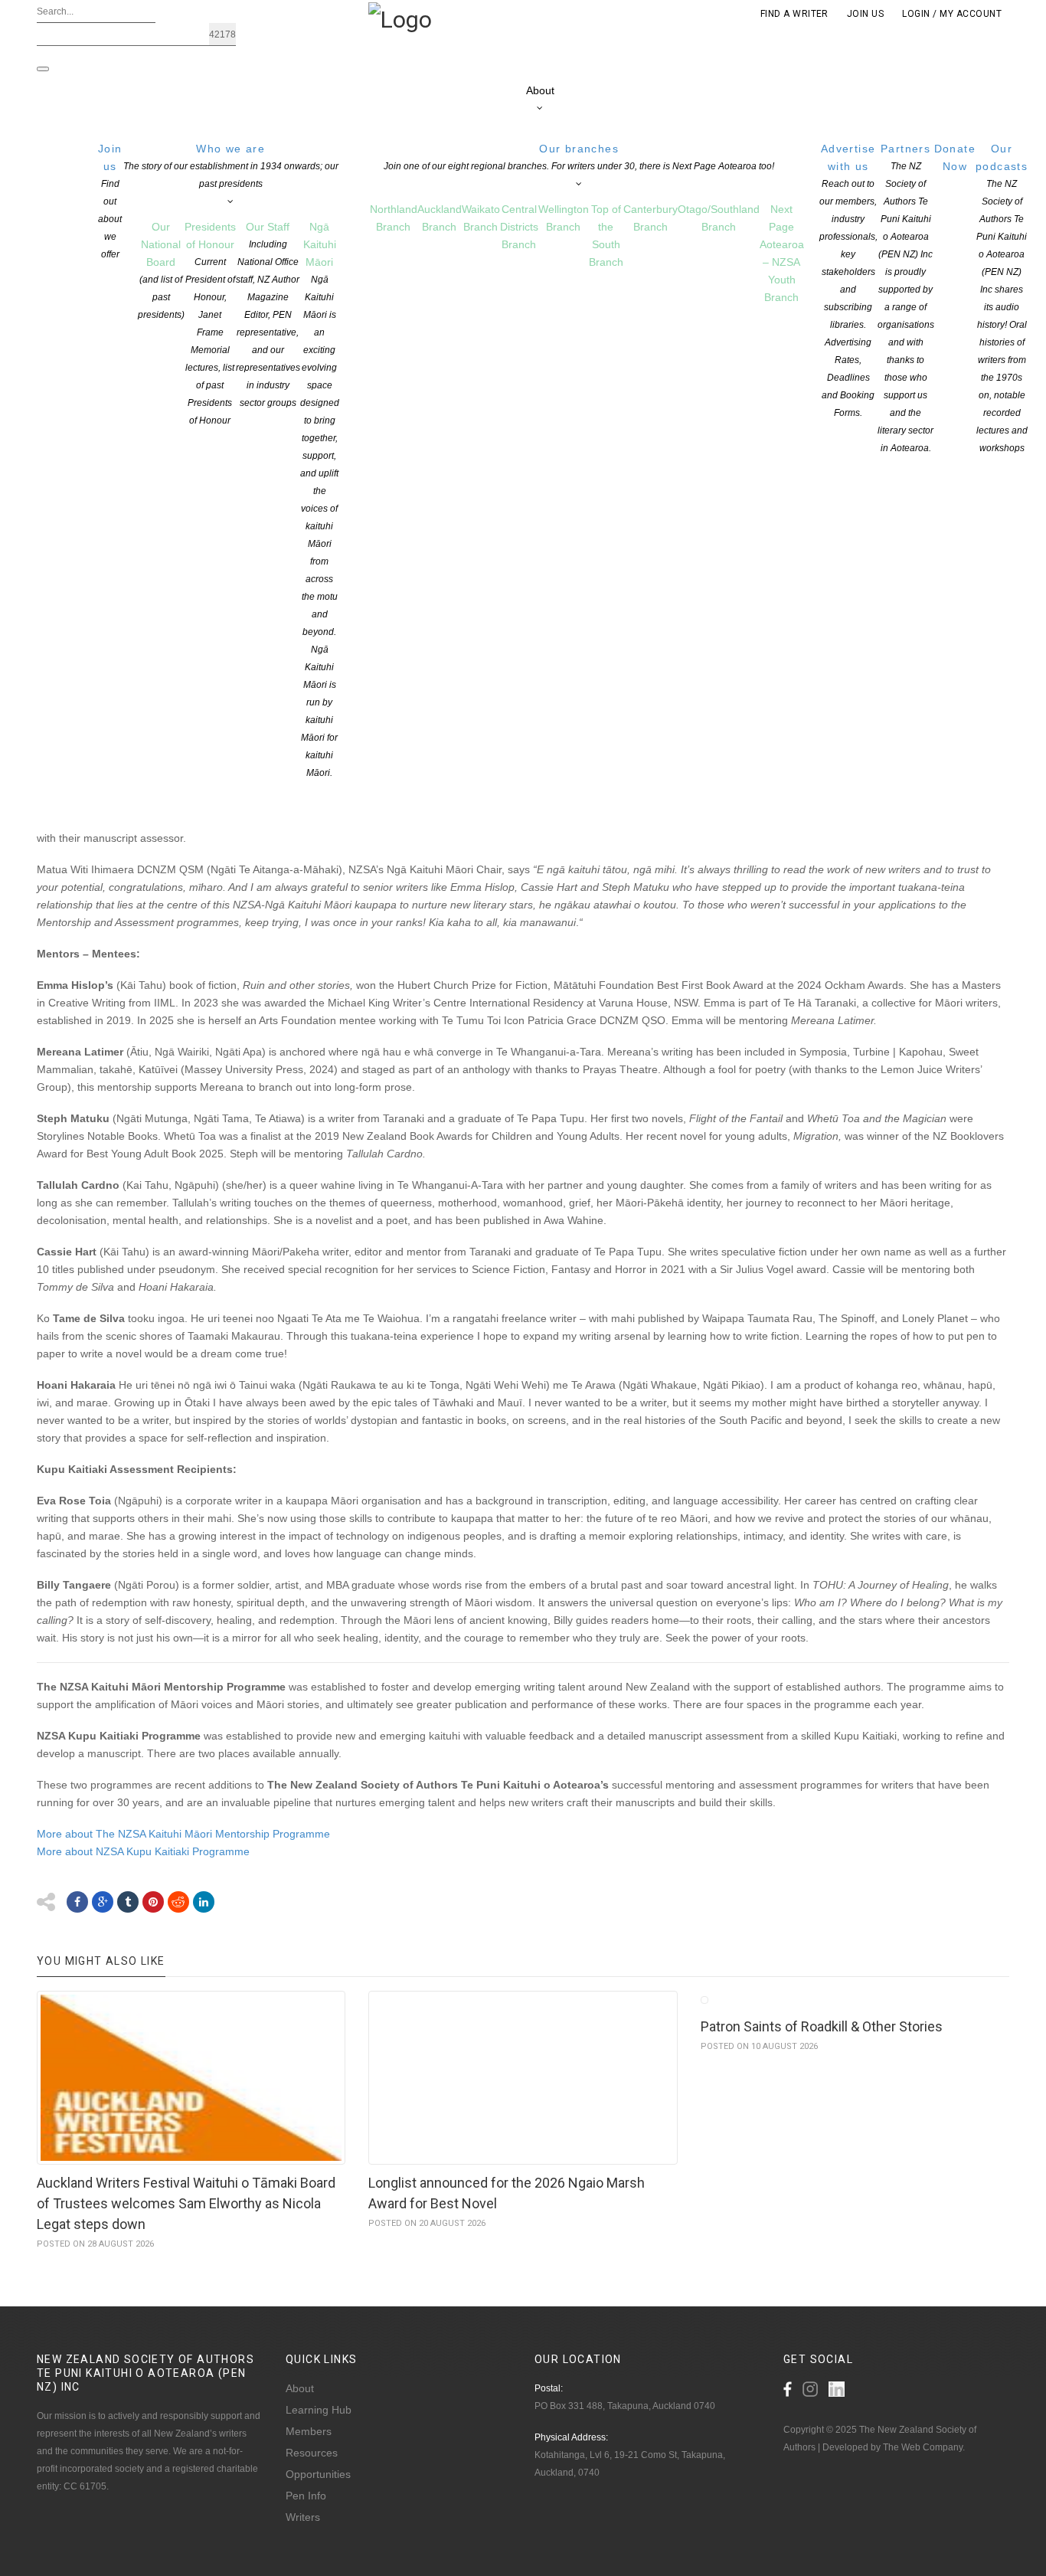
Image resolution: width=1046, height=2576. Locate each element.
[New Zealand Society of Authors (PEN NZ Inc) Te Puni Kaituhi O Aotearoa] (400, 18)
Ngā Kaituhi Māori (320, 499)
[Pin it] (153, 1902)
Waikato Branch (481, 218)
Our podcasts (1002, 298)
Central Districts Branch (519, 227)
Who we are (231, 166)
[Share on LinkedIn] (204, 1902)
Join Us (865, 14)
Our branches (579, 157)
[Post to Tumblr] (128, 1902)
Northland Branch (394, 218)
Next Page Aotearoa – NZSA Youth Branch (782, 253)
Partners (906, 298)
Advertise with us (848, 280)
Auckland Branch (440, 218)
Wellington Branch (564, 218)
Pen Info (306, 2496)
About (540, 90)
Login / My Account (952, 14)
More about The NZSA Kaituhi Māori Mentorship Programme (183, 1834)
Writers (303, 2517)
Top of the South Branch (606, 236)
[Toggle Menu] (43, 69)
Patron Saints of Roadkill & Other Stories (822, 2026)
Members (309, 2431)
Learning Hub (319, 2410)
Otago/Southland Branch (719, 218)
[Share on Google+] (103, 1902)
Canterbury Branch (650, 218)
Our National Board (161, 270)
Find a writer (794, 14)
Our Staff (268, 314)
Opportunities (318, 2474)
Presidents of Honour (210, 323)
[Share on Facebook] (77, 1902)
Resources (312, 2453)
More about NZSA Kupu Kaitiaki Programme (145, 1851)
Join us (110, 201)
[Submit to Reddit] (178, 1902)
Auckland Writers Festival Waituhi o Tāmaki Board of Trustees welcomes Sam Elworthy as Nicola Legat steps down (186, 2203)
